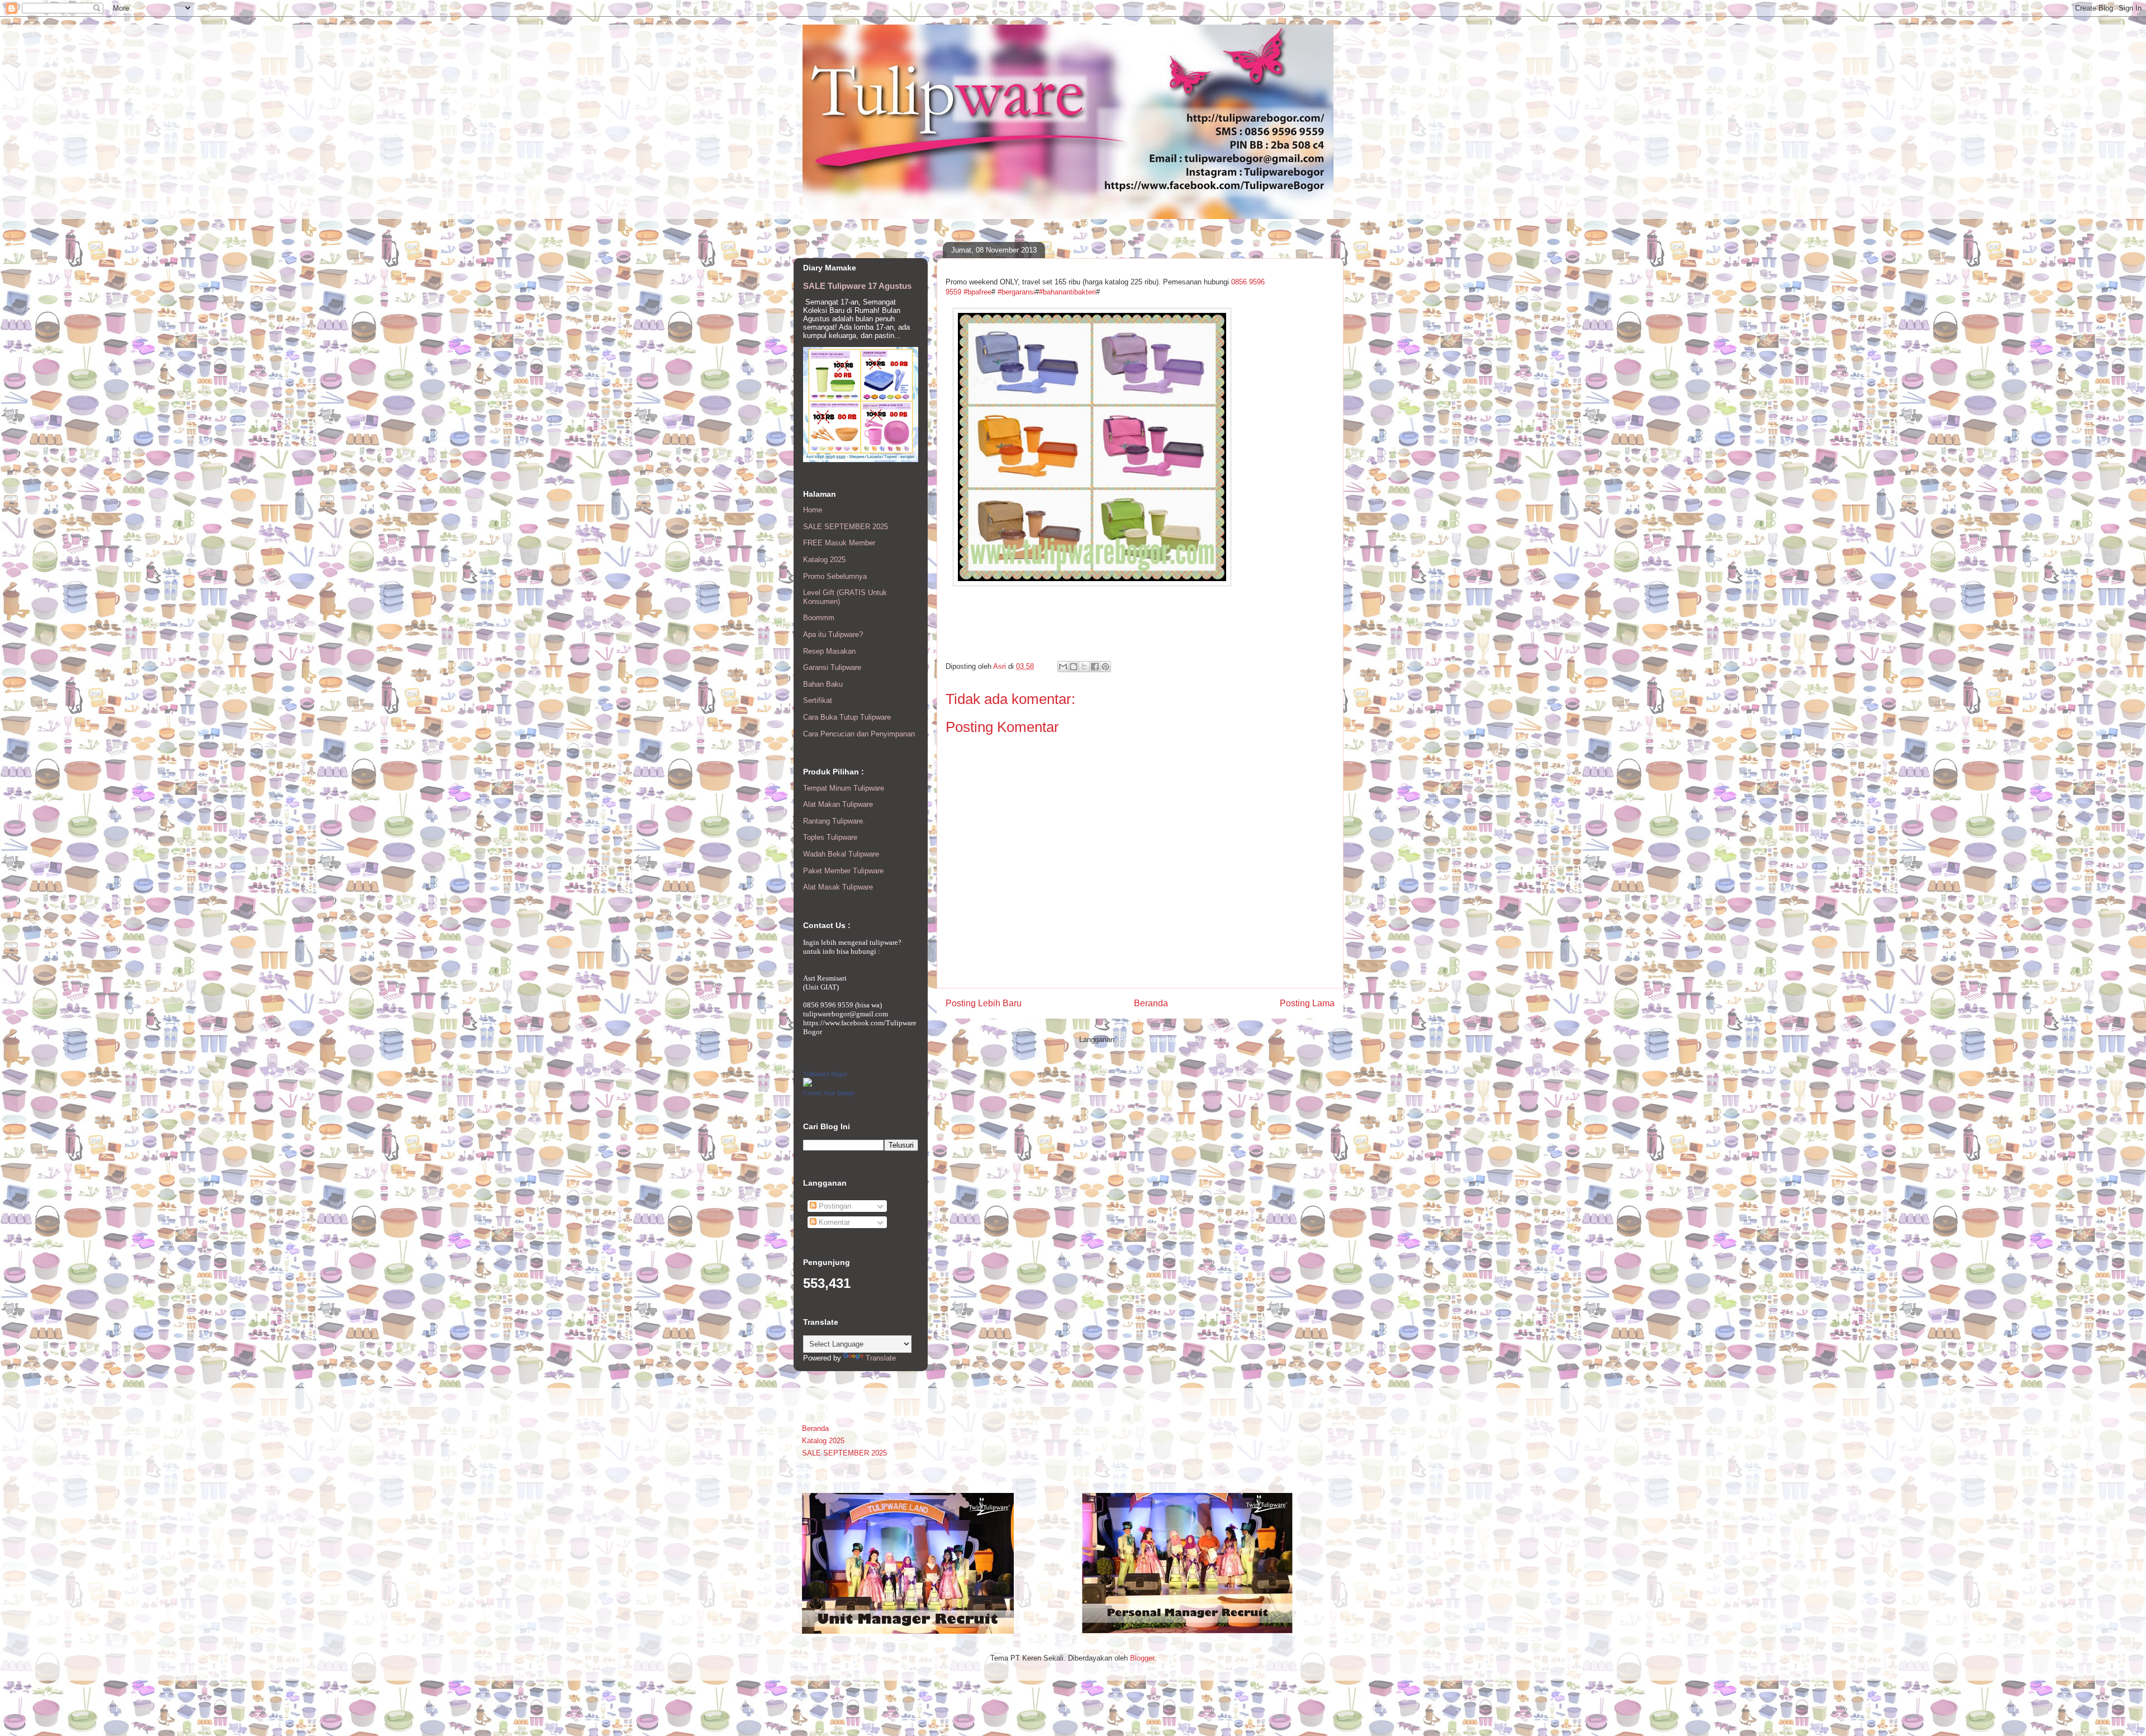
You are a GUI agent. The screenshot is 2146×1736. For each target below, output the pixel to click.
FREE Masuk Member (839, 543)
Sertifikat (818, 700)
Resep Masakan (829, 651)
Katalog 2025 (824, 560)
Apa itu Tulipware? (833, 634)
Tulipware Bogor (825, 1074)
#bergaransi (1016, 292)
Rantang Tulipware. (834, 821)
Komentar (833, 1222)
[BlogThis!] (1074, 667)
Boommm (819, 618)
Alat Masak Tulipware (838, 887)
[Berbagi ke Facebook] (1095, 667)
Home (813, 510)
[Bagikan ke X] (1084, 667)
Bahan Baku (823, 684)
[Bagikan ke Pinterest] (1105, 667)
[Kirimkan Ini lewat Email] (1063, 667)
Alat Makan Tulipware (838, 804)
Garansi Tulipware (832, 667)
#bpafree (977, 292)
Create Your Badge (829, 1093)
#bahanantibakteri (1067, 292)
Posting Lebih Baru (984, 1003)
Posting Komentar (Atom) (1160, 1040)
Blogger (1142, 1658)
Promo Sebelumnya (835, 576)
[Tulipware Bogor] (808, 1084)
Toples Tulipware (830, 837)
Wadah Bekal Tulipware (841, 854)
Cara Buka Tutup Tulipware (847, 717)
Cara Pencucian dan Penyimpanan (859, 734)
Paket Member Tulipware (843, 871)
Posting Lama (1307, 1003)
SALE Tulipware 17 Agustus (857, 286)
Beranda (1151, 1003)
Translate (881, 1358)
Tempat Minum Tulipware (844, 788)
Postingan (834, 1206)
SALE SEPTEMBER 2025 (846, 527)
